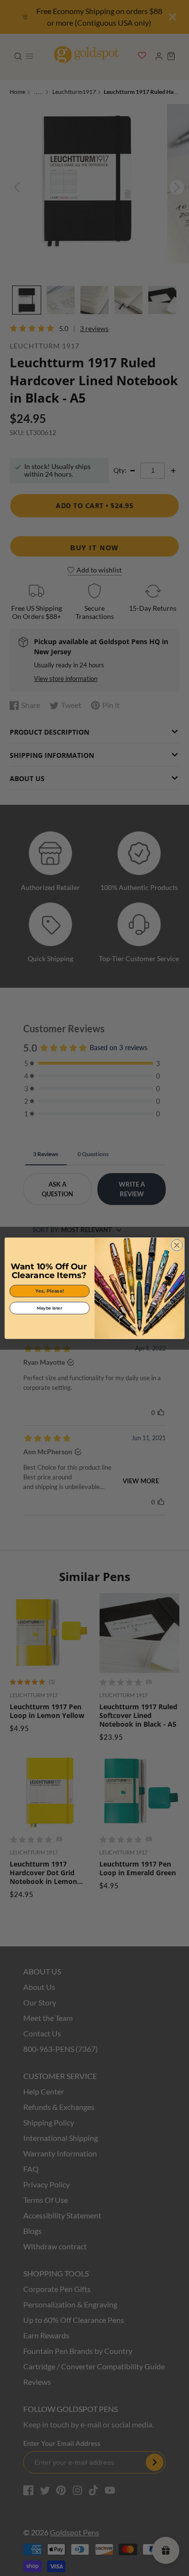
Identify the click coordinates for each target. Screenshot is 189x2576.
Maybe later (49, 1308)
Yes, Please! (50, 1290)
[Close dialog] (177, 1245)
